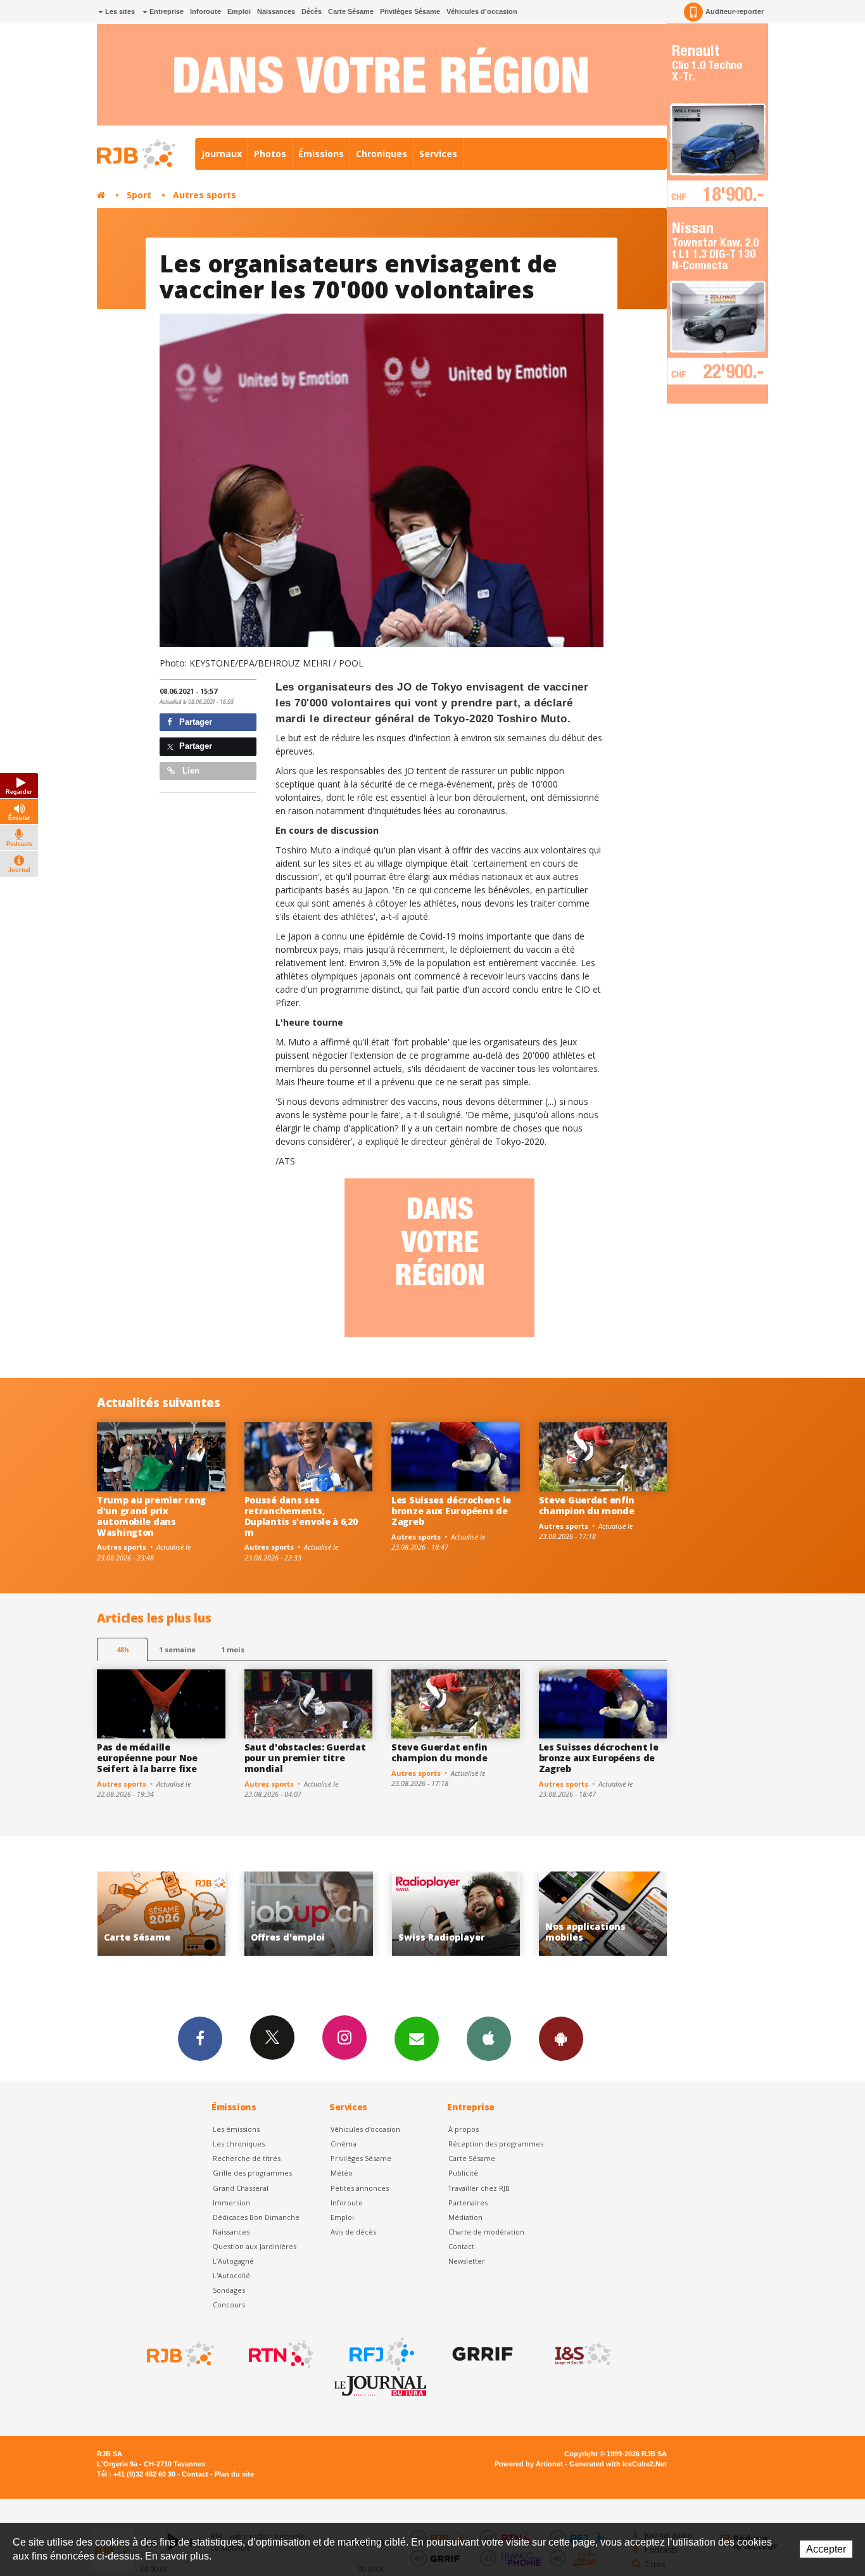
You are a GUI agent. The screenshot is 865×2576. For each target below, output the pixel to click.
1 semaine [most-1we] (177, 1649)
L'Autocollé (231, 2275)
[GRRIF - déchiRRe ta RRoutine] (481, 2354)
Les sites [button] (119, 11)
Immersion (231, 2203)
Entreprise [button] (166, 11)
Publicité (463, 2173)
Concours (229, 2305)
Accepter (826, 2549)
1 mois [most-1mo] (233, 1649)
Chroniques (382, 154)
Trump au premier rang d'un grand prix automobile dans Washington (151, 1516)
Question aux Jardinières (255, 2246)
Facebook (200, 2039)
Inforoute (205, 11)
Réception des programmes (496, 2144)
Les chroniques (239, 2144)
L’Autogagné (233, 2261)
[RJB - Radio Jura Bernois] (179, 2354)
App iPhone (489, 2039)
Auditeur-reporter (735, 11)
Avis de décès (353, 2232)
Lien (190, 771)
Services (438, 154)
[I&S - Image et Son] (582, 2354)
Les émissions (236, 2129)
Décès (312, 11)
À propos (464, 2129)
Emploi (239, 11)
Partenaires (468, 2203)
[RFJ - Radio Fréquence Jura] (381, 2354)
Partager (194, 722)
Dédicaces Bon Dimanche (256, 2217)
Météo (342, 2173)
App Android (561, 2039)
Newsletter (467, 2261)
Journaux (222, 154)
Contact (461, 2246)
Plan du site (234, 2474)
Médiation (465, 2217)
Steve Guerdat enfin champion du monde (587, 1505)
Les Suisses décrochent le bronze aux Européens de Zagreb (451, 1511)
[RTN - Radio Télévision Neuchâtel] (280, 2354)
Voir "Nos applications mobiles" (456, 1914)
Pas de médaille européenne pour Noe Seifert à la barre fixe (147, 1758)
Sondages (229, 2290)
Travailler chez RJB (479, 2188)
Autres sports (205, 195)
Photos (270, 154)
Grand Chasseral (241, 2188)
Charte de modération (486, 2232)
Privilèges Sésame (410, 11)
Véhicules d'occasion (482, 11)
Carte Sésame (351, 11)
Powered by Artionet (529, 2464)
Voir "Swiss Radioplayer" (309, 1914)
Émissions (321, 154)
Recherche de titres (247, 2158)
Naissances (276, 11)
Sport (139, 195)
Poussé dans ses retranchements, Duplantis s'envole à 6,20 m (301, 1516)
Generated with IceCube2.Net (618, 2464)
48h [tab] (123, 1649)
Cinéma (344, 2144)
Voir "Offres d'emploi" (161, 1914)
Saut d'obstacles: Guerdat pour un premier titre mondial (305, 1758)
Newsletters (417, 2039)
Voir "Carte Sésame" (603, 1914)
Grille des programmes (252, 2173)
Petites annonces (360, 2188)
